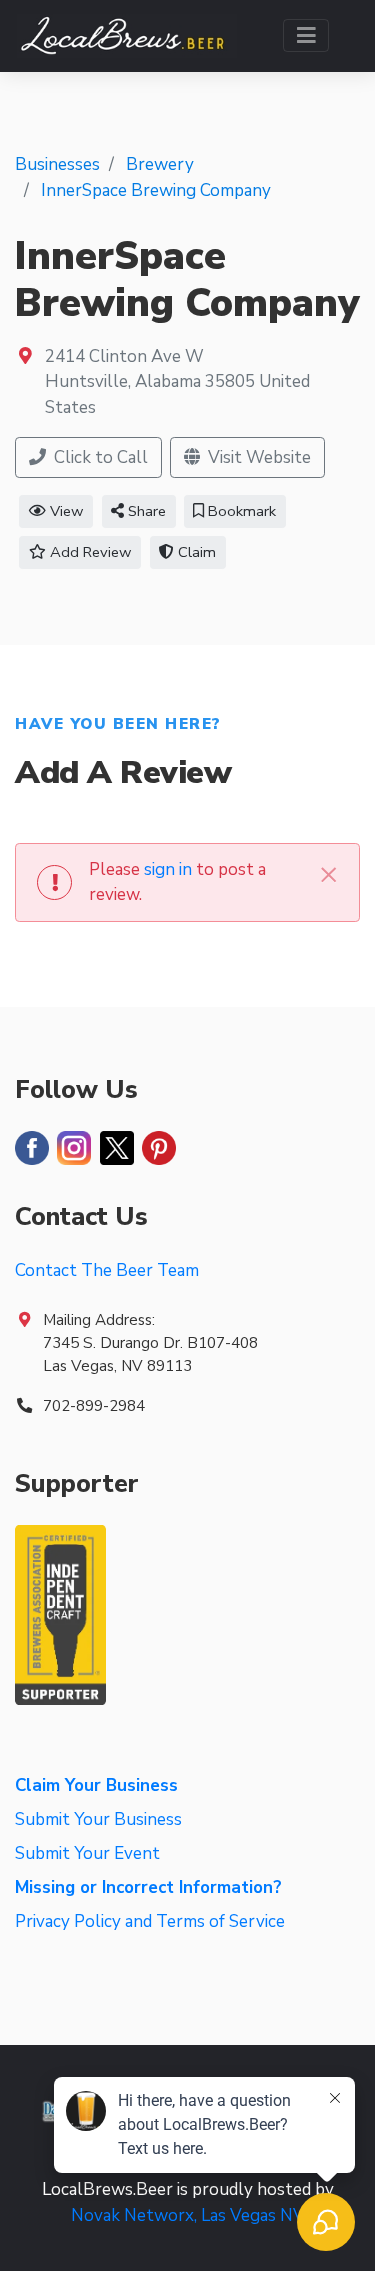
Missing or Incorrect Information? (148, 1887)
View (65, 511)
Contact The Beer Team (107, 1270)
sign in (168, 869)
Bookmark (240, 511)
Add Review (89, 552)
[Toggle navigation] (306, 35)
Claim (195, 552)
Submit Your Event (87, 1853)
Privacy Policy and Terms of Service (150, 1921)
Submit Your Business (98, 1819)
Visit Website (257, 457)
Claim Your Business (96, 1785)
